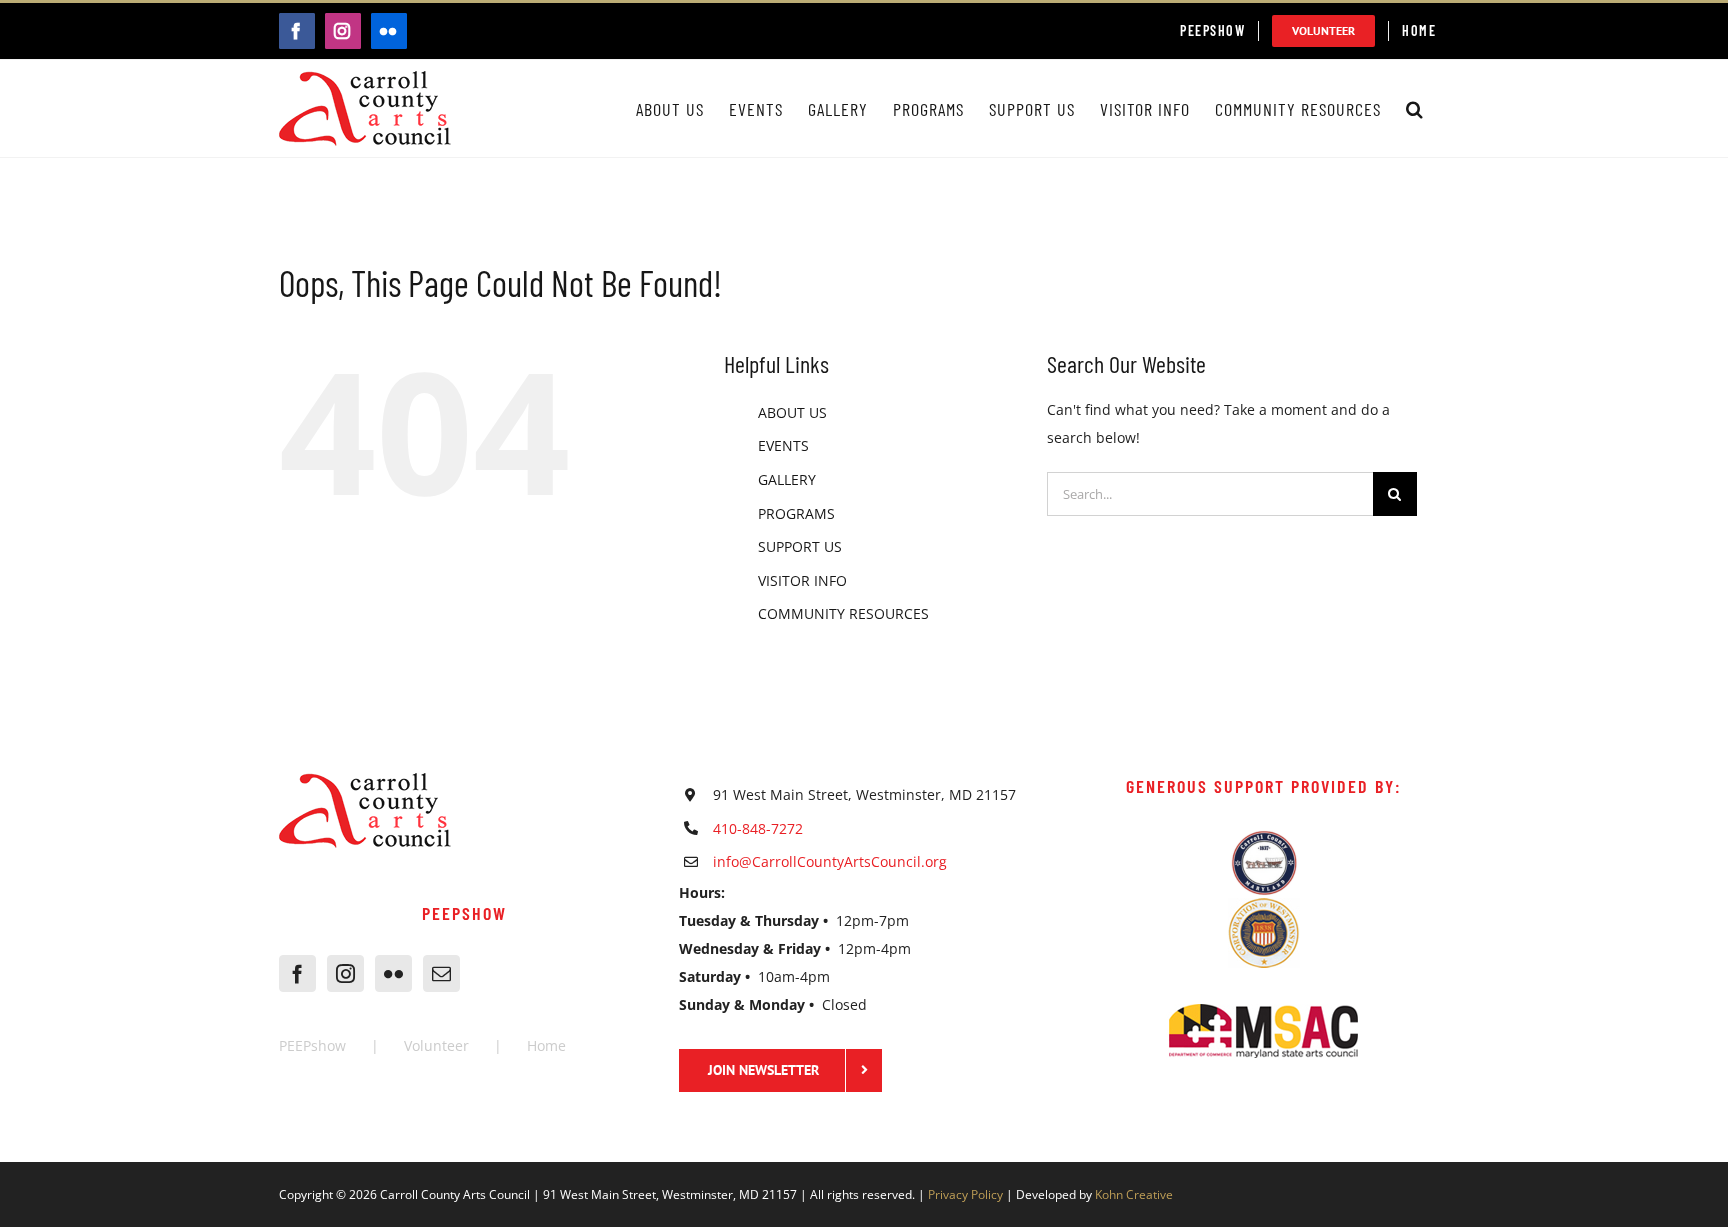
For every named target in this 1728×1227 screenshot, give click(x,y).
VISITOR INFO (802, 580)
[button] (1415, 108)
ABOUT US (792, 412)
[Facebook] (297, 973)
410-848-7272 (758, 828)
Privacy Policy (965, 1194)
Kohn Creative (1134, 1194)
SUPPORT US (800, 546)
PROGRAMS (796, 513)
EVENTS (783, 445)
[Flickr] (393, 973)
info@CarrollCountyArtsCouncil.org (830, 861)
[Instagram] (345, 973)
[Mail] (441, 973)
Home (546, 1045)
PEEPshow (312, 1045)
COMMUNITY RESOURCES (843, 613)
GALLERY (787, 479)
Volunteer (436, 1045)
